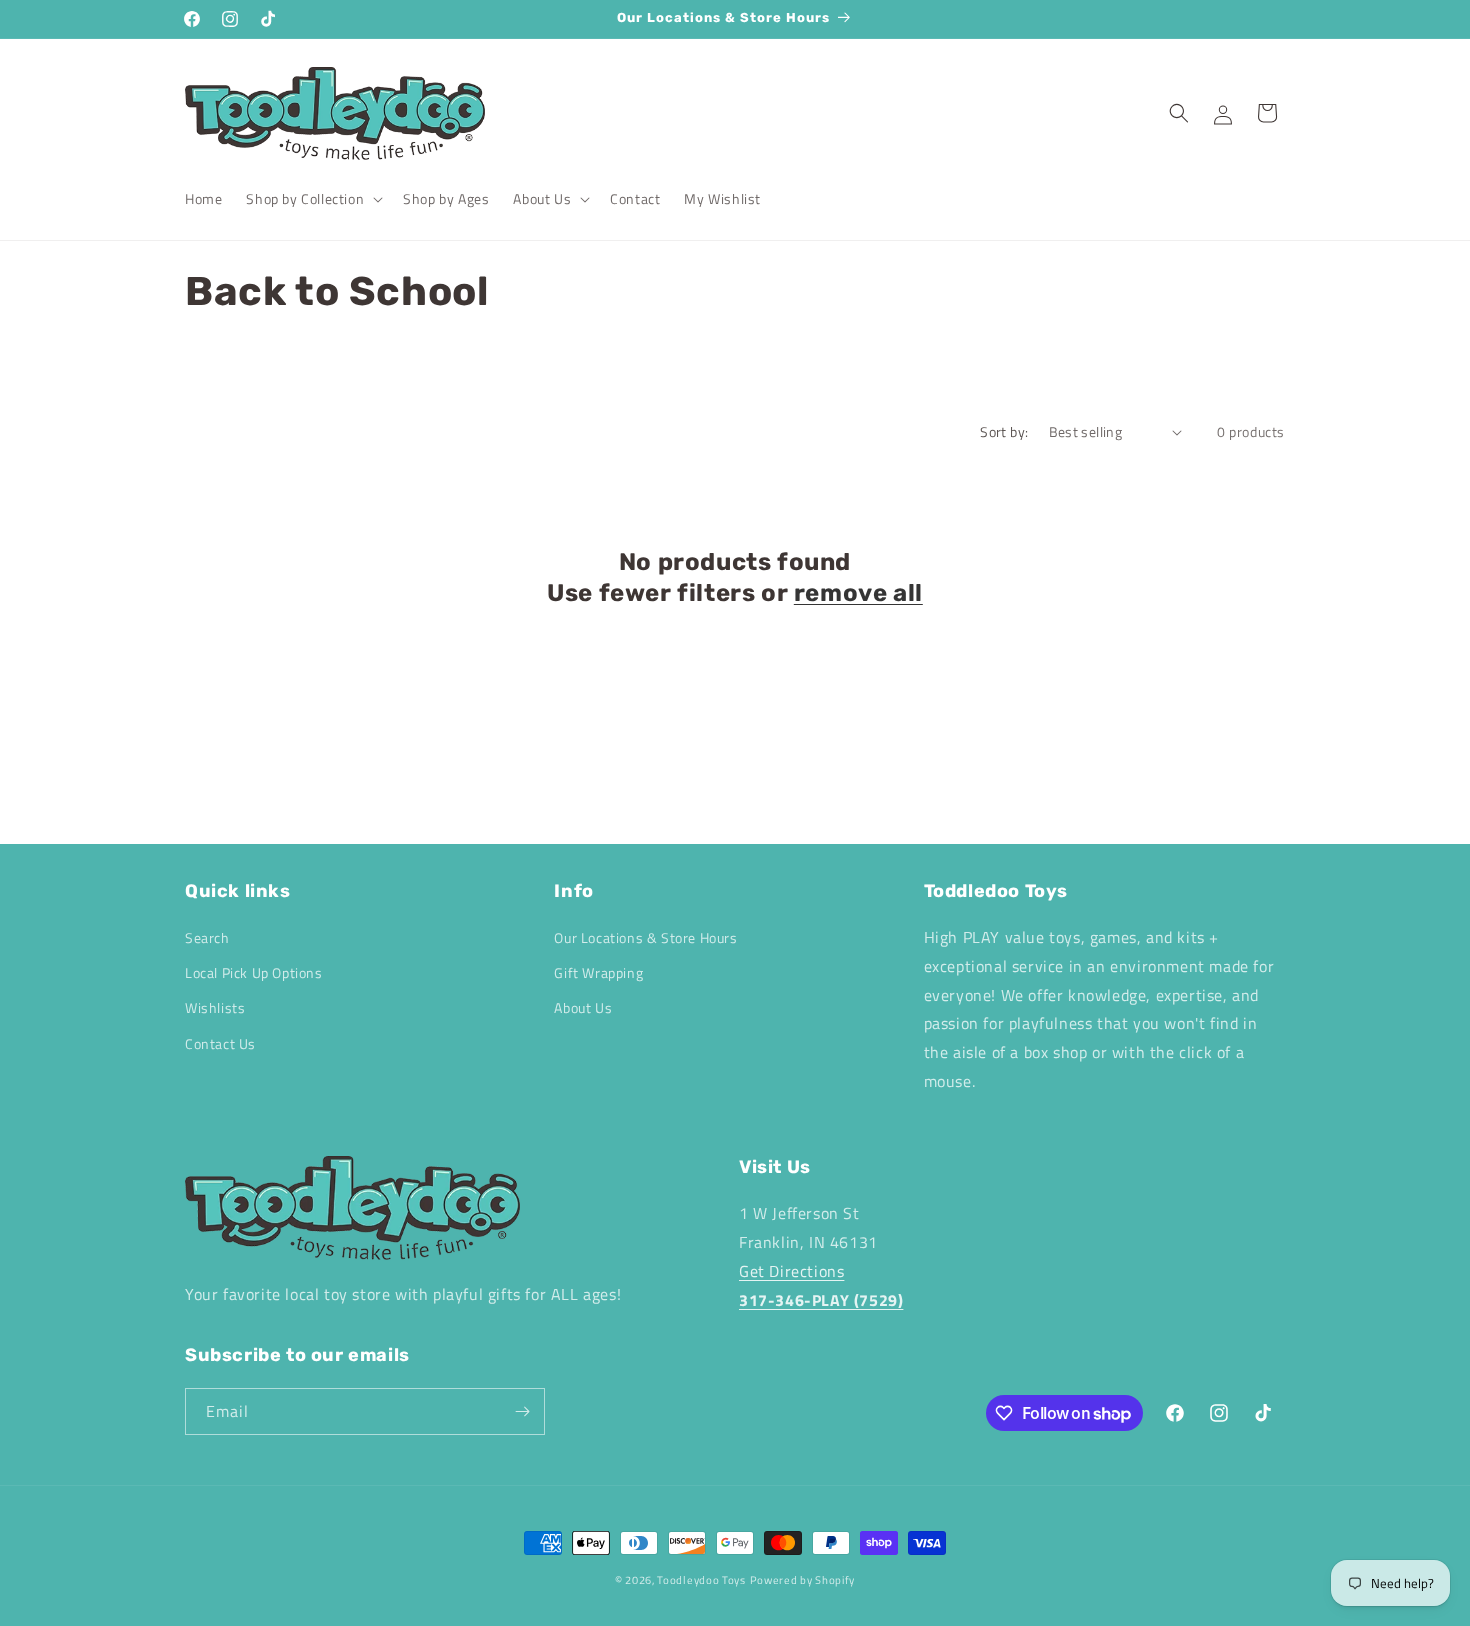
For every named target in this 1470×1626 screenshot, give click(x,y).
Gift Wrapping (598, 972)
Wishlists (215, 1007)
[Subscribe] (522, 1411)
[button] (312, 199)
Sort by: (1004, 431)
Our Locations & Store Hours (645, 937)
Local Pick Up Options (254, 972)
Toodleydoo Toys (701, 1580)
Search (207, 937)
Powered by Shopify (803, 1580)
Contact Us (220, 1043)
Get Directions (791, 1271)
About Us (583, 1007)
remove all (858, 593)
